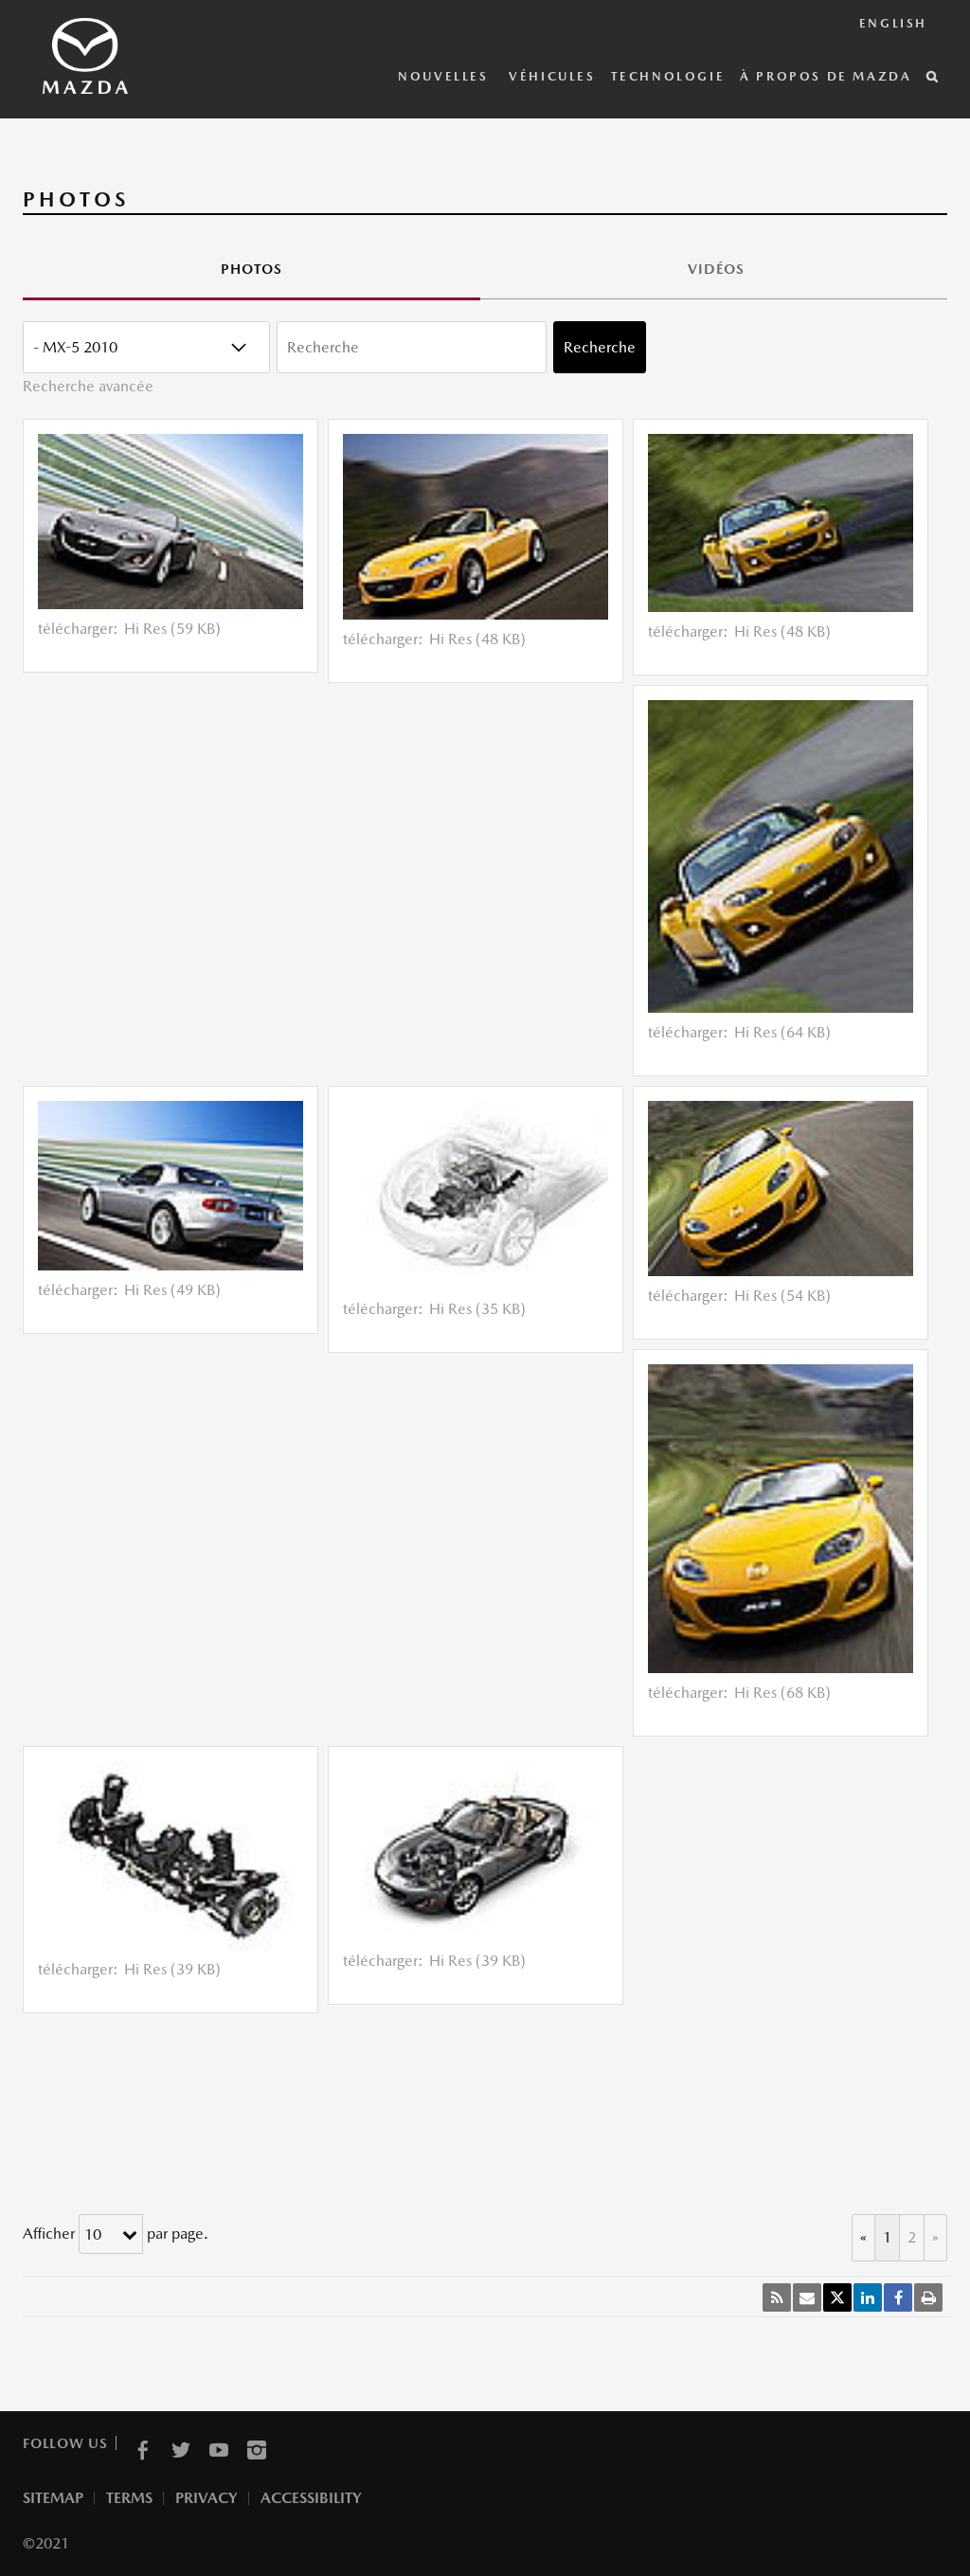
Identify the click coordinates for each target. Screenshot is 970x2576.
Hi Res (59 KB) (172, 629)
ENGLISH (893, 23)
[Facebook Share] (898, 2297)
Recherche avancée (88, 386)
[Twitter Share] (837, 2297)
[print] (928, 2297)
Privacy (207, 2498)
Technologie (668, 76)
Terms (129, 2498)
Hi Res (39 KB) (172, 1969)
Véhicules (552, 76)
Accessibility (311, 2498)
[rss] (777, 2297)
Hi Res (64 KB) (782, 1032)
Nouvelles (446, 76)
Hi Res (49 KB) (172, 1290)
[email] (807, 2297)
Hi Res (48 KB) (477, 639)
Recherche (600, 347)
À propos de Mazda (826, 76)
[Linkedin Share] (868, 2297)
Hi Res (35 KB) (477, 1309)
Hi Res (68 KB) (782, 1693)
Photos (251, 269)
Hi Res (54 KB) (782, 1296)
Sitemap (53, 2498)
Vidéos (716, 269)
